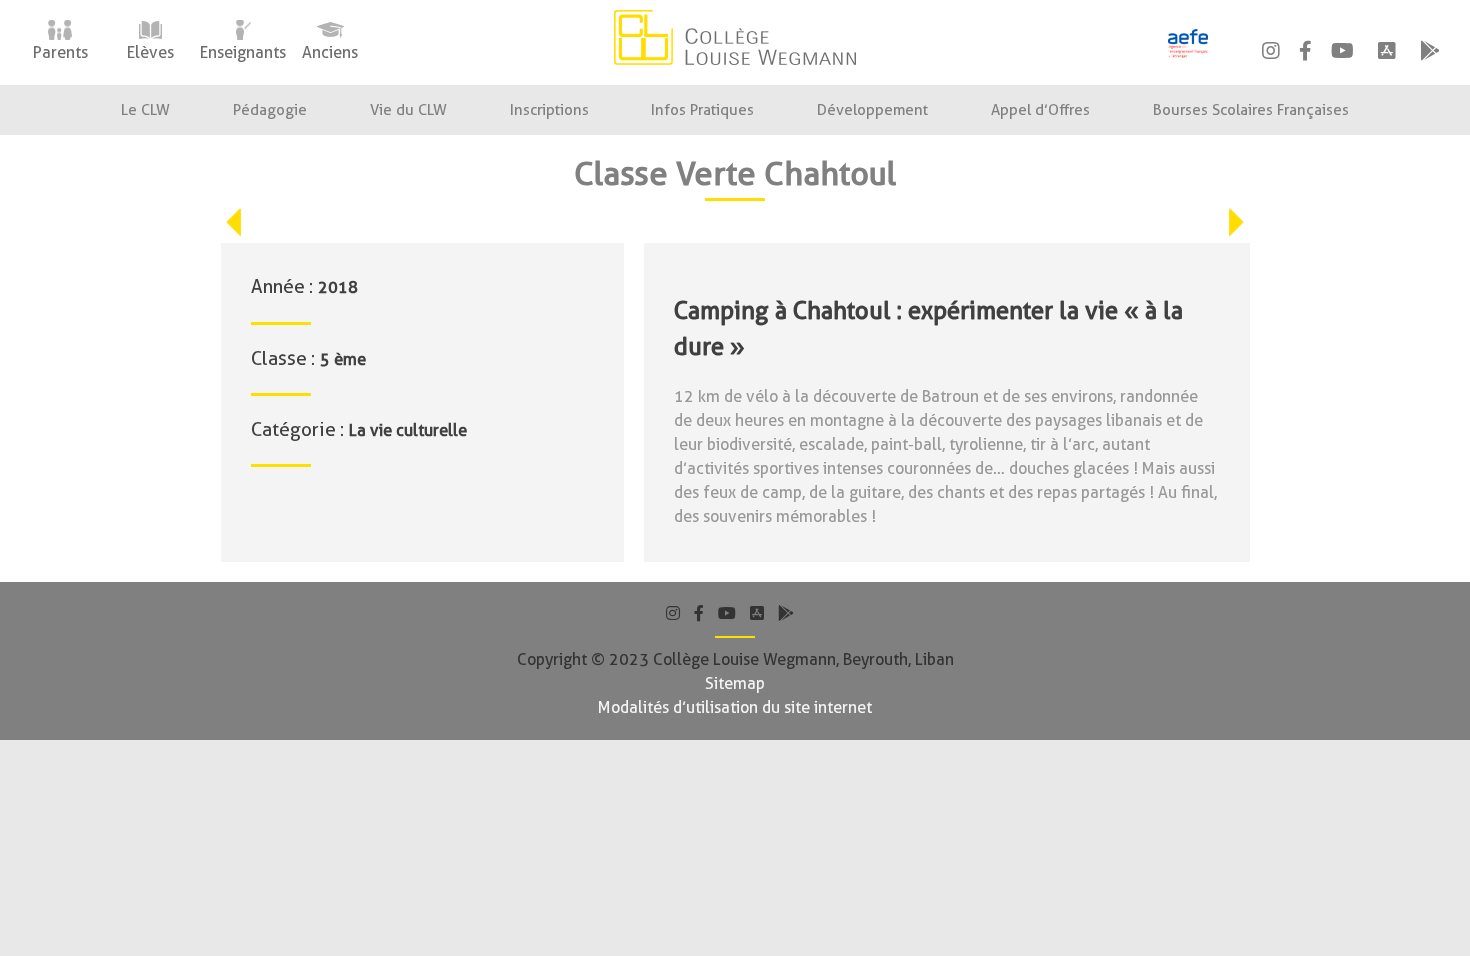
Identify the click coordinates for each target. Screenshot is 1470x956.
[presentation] (234, 222)
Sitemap (735, 683)
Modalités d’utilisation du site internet (735, 707)
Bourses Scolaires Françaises (1251, 110)
